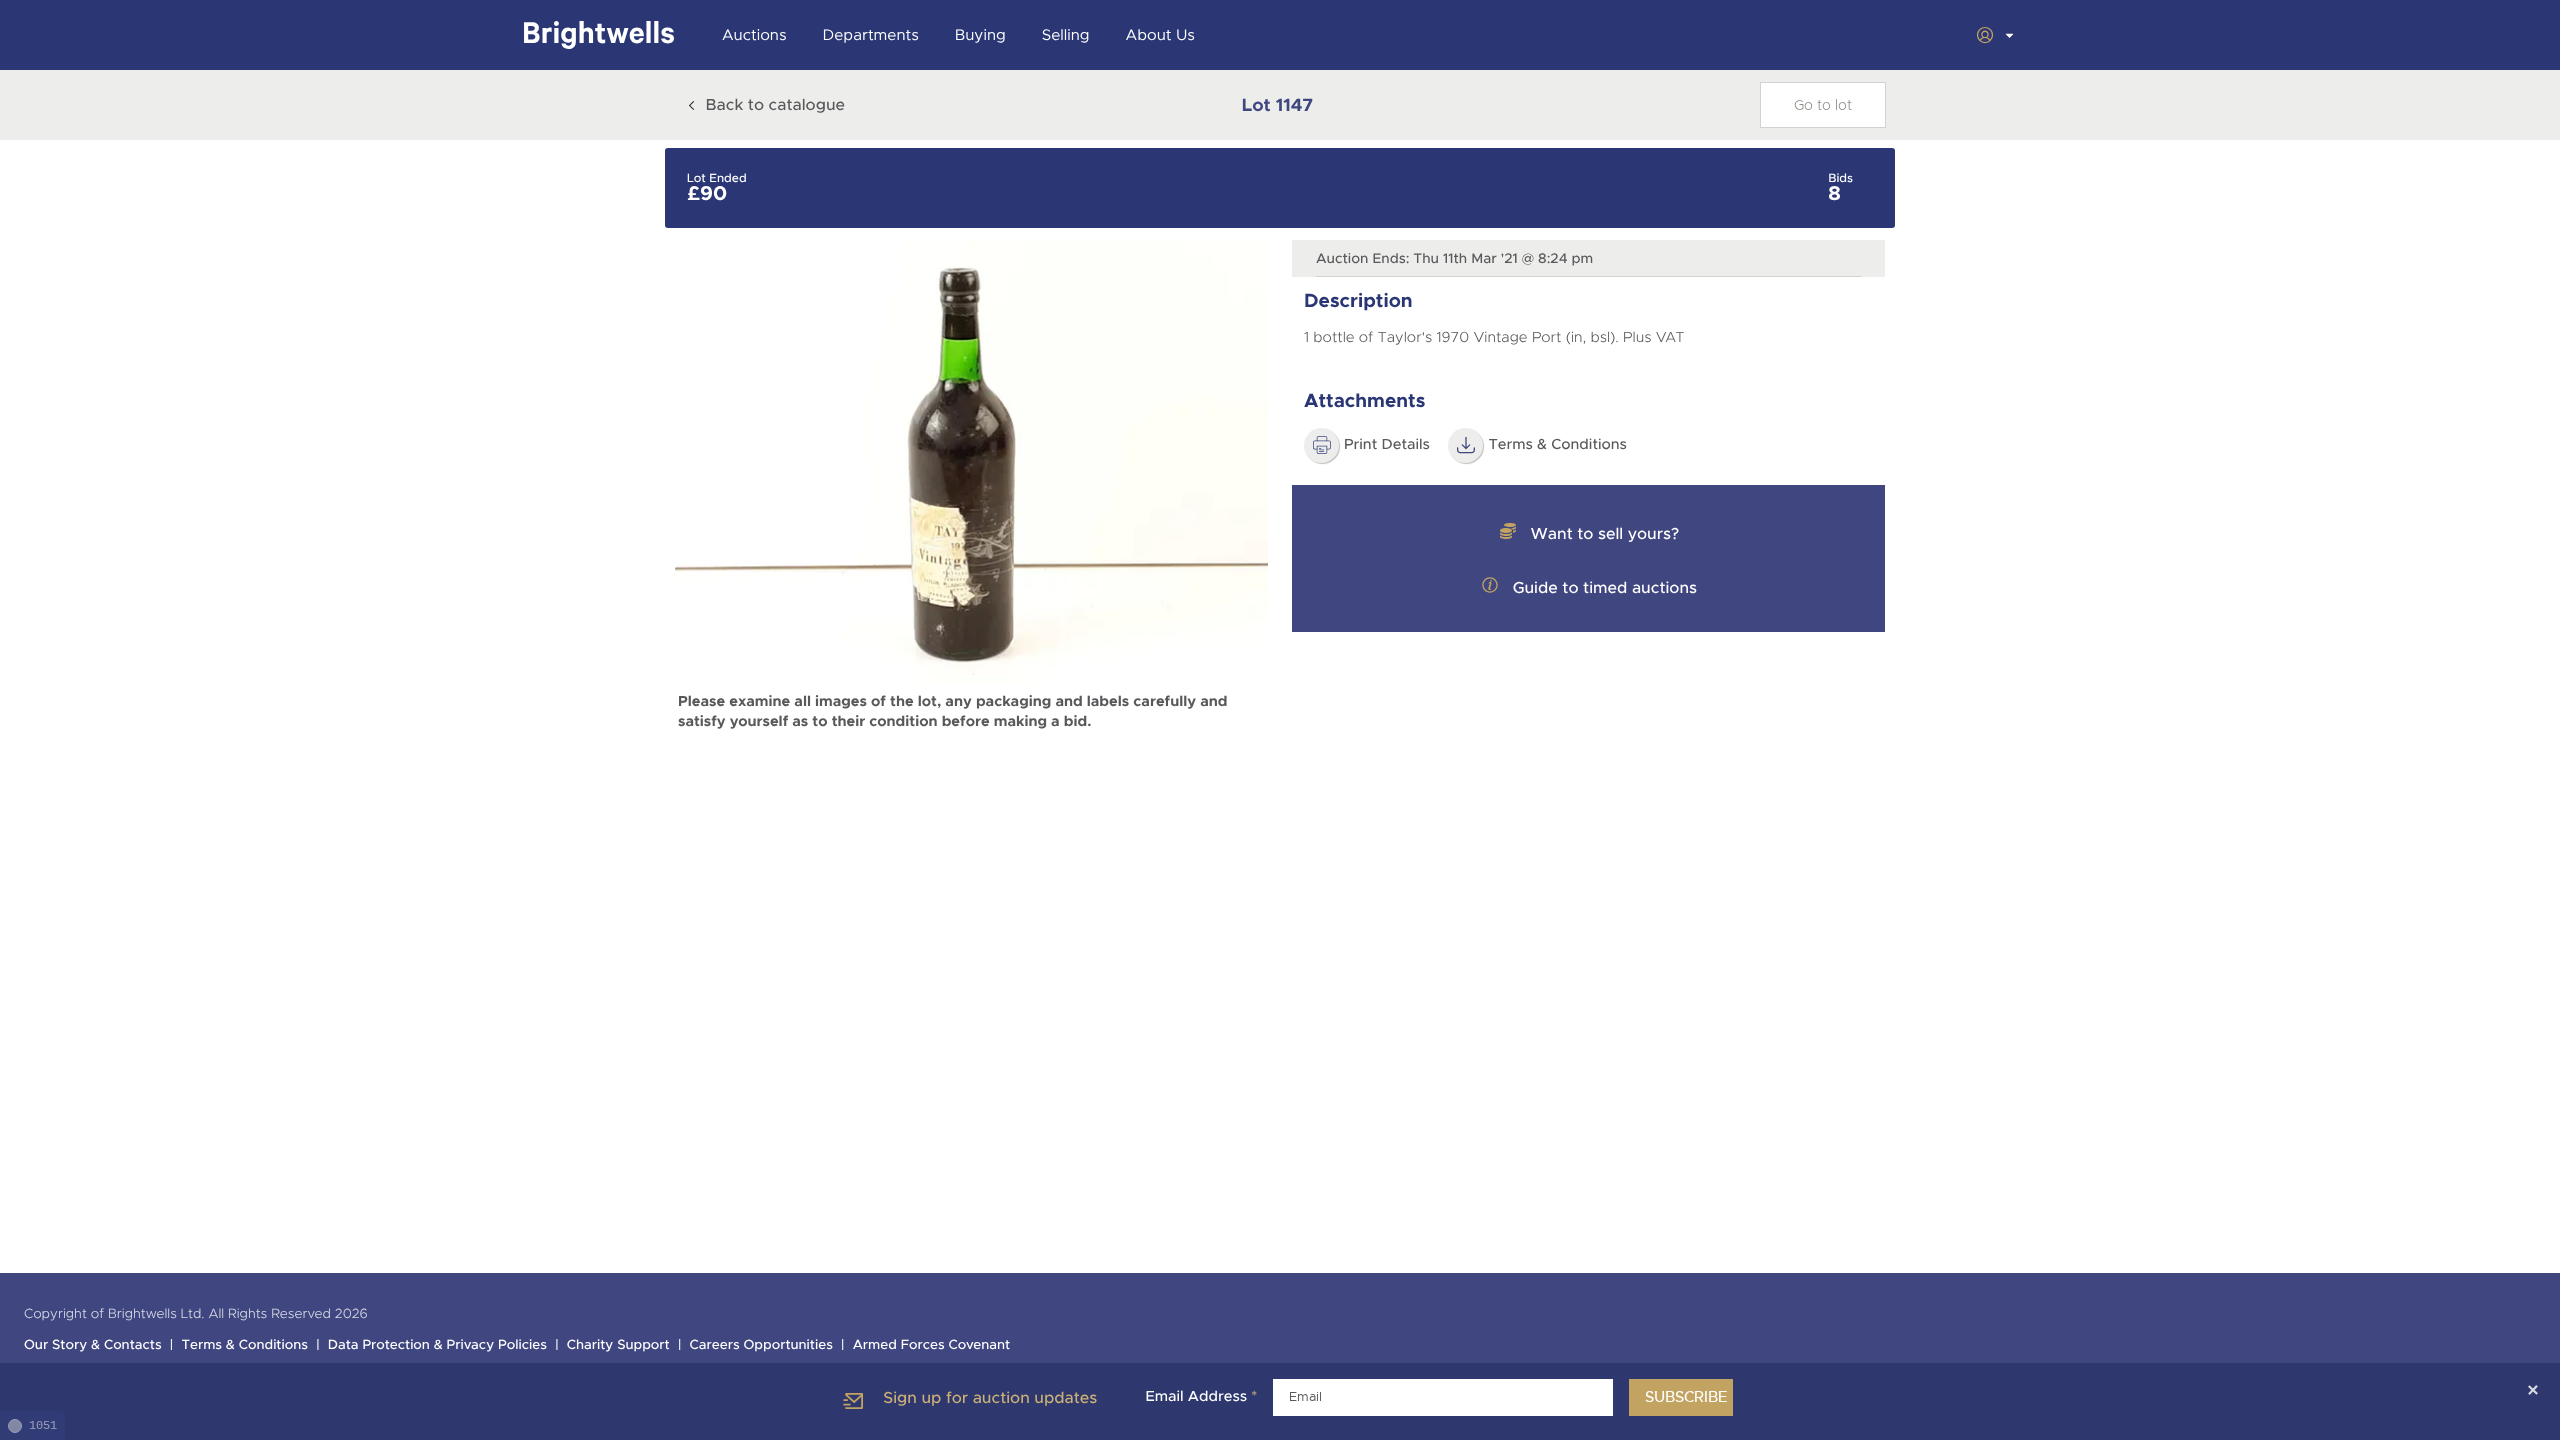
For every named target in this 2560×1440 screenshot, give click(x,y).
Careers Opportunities (761, 1345)
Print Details (1387, 445)
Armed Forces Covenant (932, 1345)
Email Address (1201, 1397)
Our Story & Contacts (93, 1345)
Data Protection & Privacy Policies (437, 1345)
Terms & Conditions (244, 1345)
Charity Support (618, 1345)
